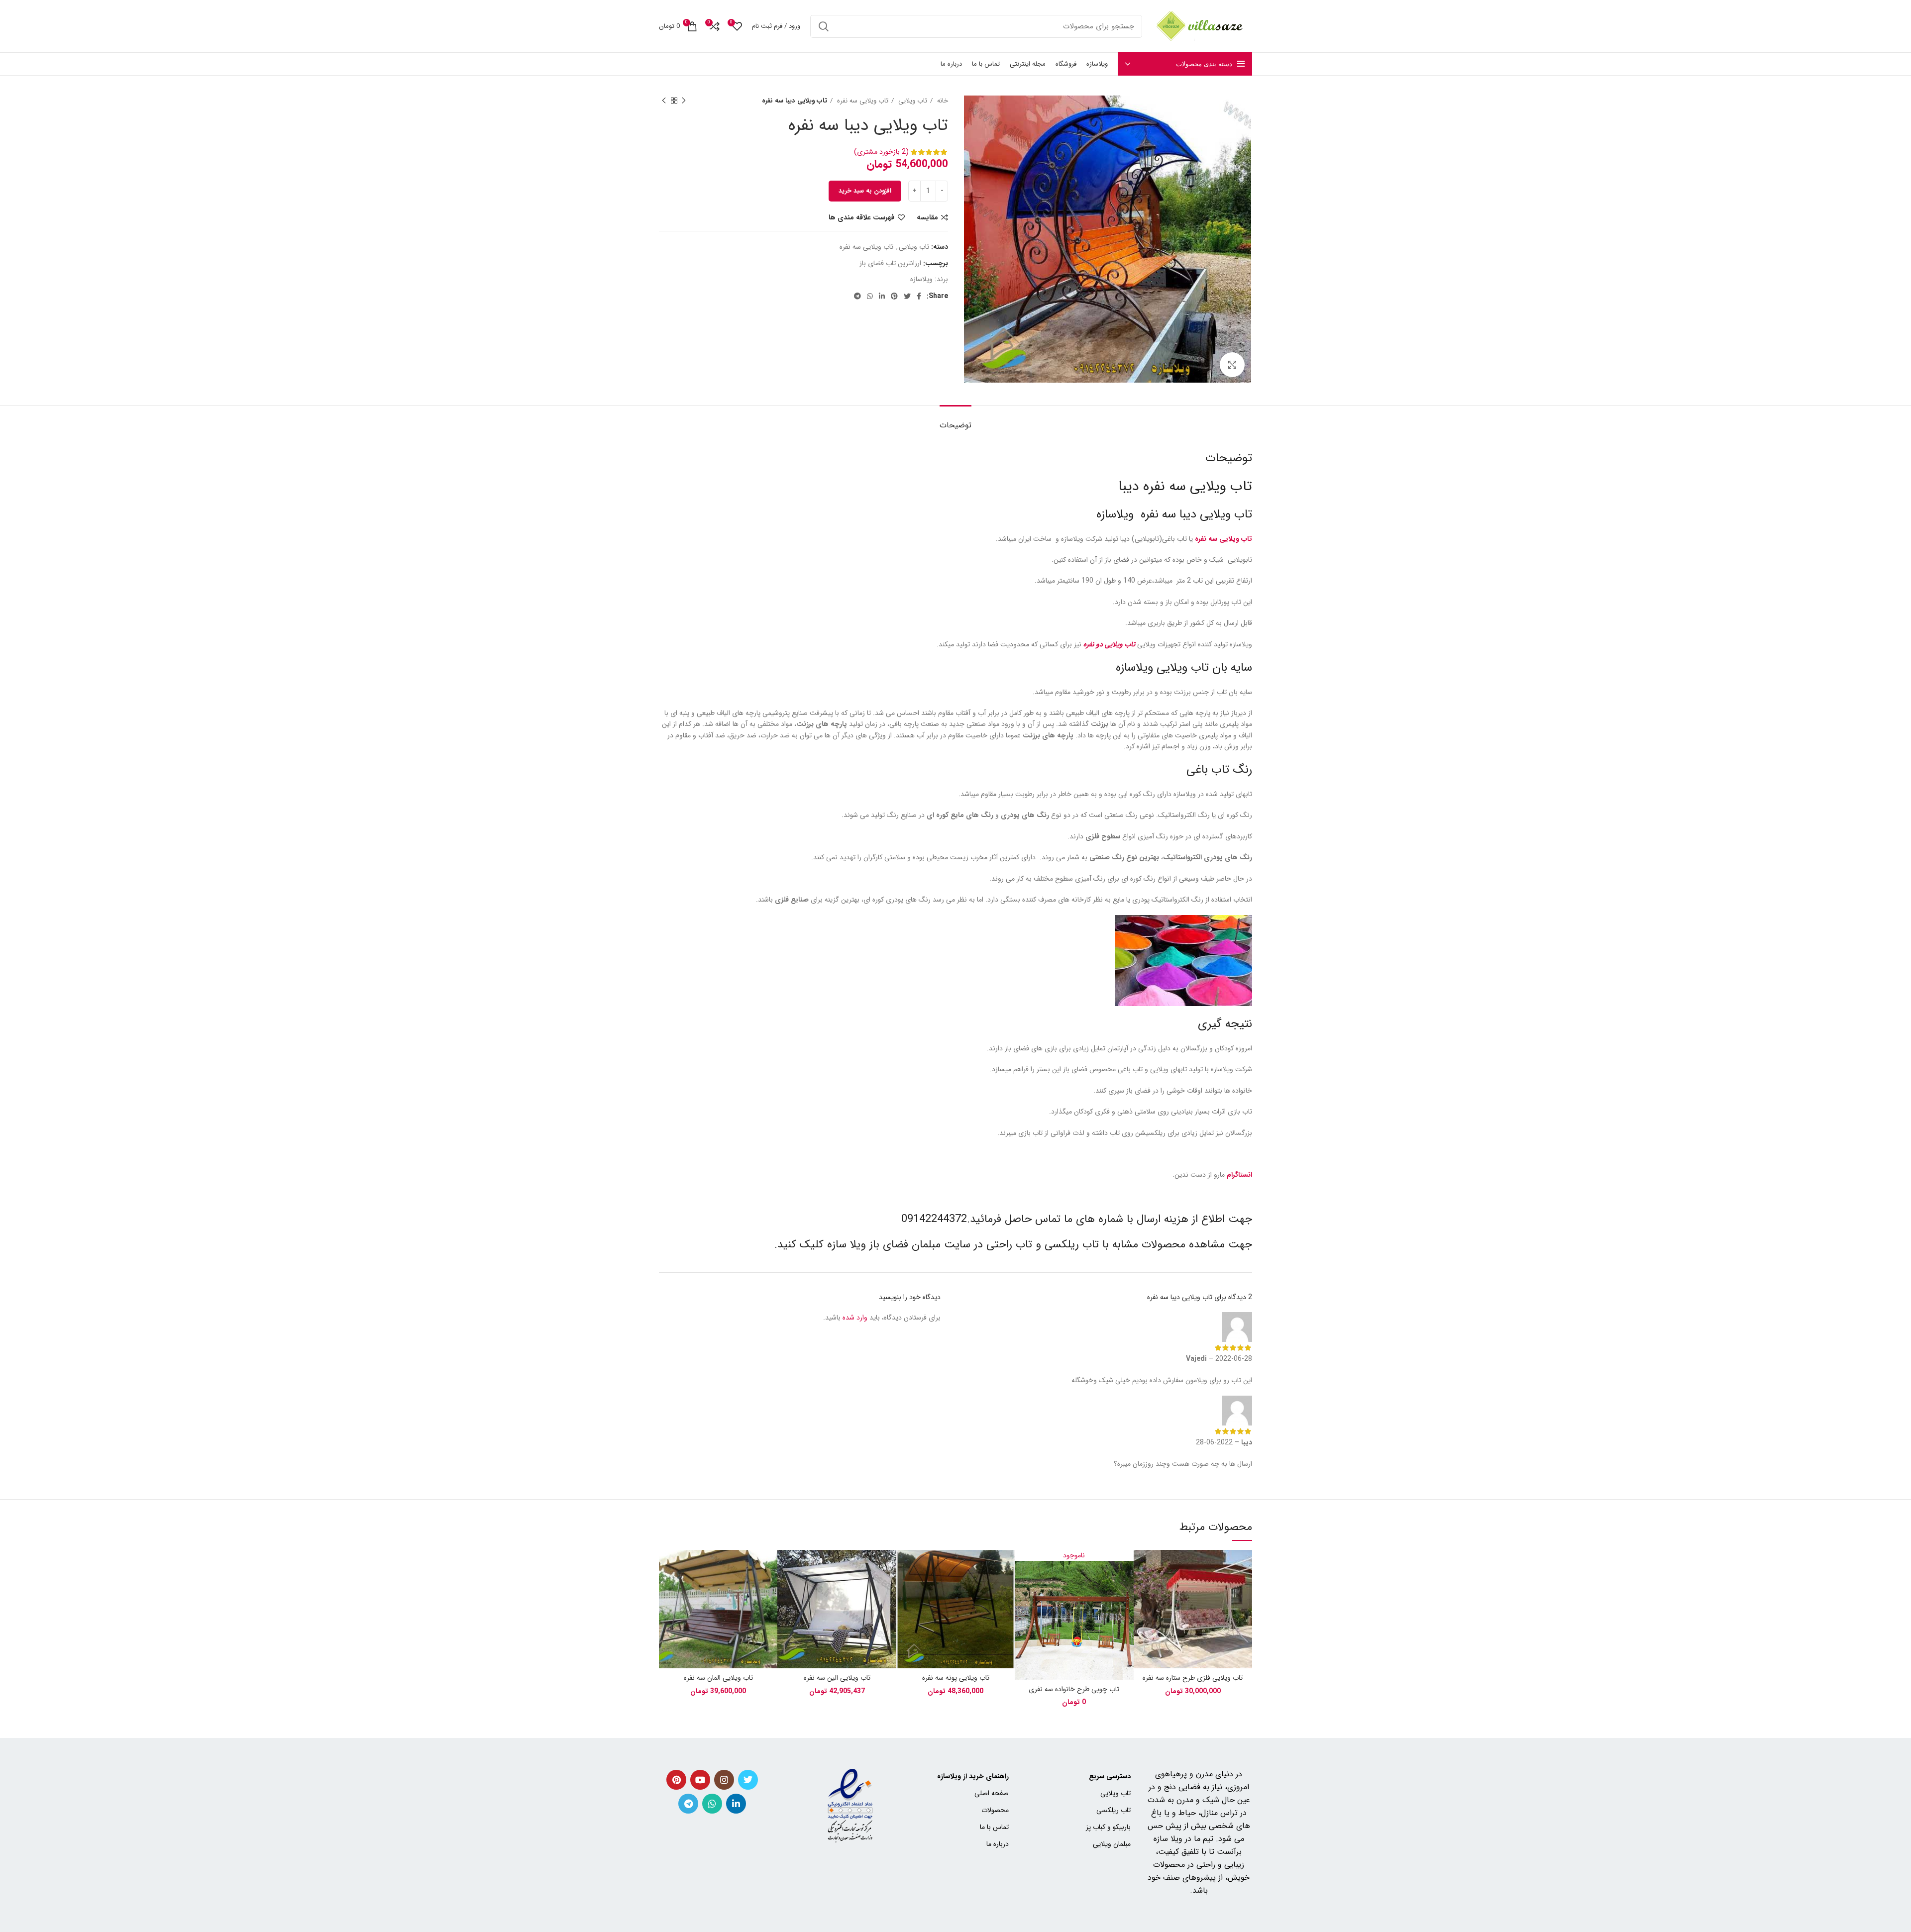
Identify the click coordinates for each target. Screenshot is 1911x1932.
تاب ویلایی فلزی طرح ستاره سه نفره (1193, 1678)
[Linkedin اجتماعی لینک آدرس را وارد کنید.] (882, 296)
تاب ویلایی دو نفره (1109, 644)
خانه (942, 101)
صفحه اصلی (992, 1793)
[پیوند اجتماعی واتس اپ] (870, 296)
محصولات (995, 1810)
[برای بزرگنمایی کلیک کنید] (1232, 365)
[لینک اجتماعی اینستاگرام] (724, 1780)
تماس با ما (994, 1827)
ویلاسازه (921, 279)
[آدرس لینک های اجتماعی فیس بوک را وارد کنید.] (919, 296)
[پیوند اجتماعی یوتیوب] (700, 1780)
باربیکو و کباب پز (1108, 1827)
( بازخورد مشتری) (881, 152)
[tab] (955, 420)
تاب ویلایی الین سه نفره (837, 1678)
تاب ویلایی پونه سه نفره (956, 1678)
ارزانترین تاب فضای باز (890, 263)
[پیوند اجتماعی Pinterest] (894, 296)
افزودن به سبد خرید (865, 191)
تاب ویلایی (912, 101)
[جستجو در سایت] (824, 26)
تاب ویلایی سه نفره (862, 101)
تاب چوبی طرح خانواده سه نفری (1074, 1689)
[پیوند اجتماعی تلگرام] (857, 296)
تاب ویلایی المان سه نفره (718, 1678)
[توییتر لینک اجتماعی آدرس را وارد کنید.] (907, 296)
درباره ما (998, 1844)
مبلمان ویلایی (1112, 1844)
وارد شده (855, 1318)
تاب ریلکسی (1072, 1244)
